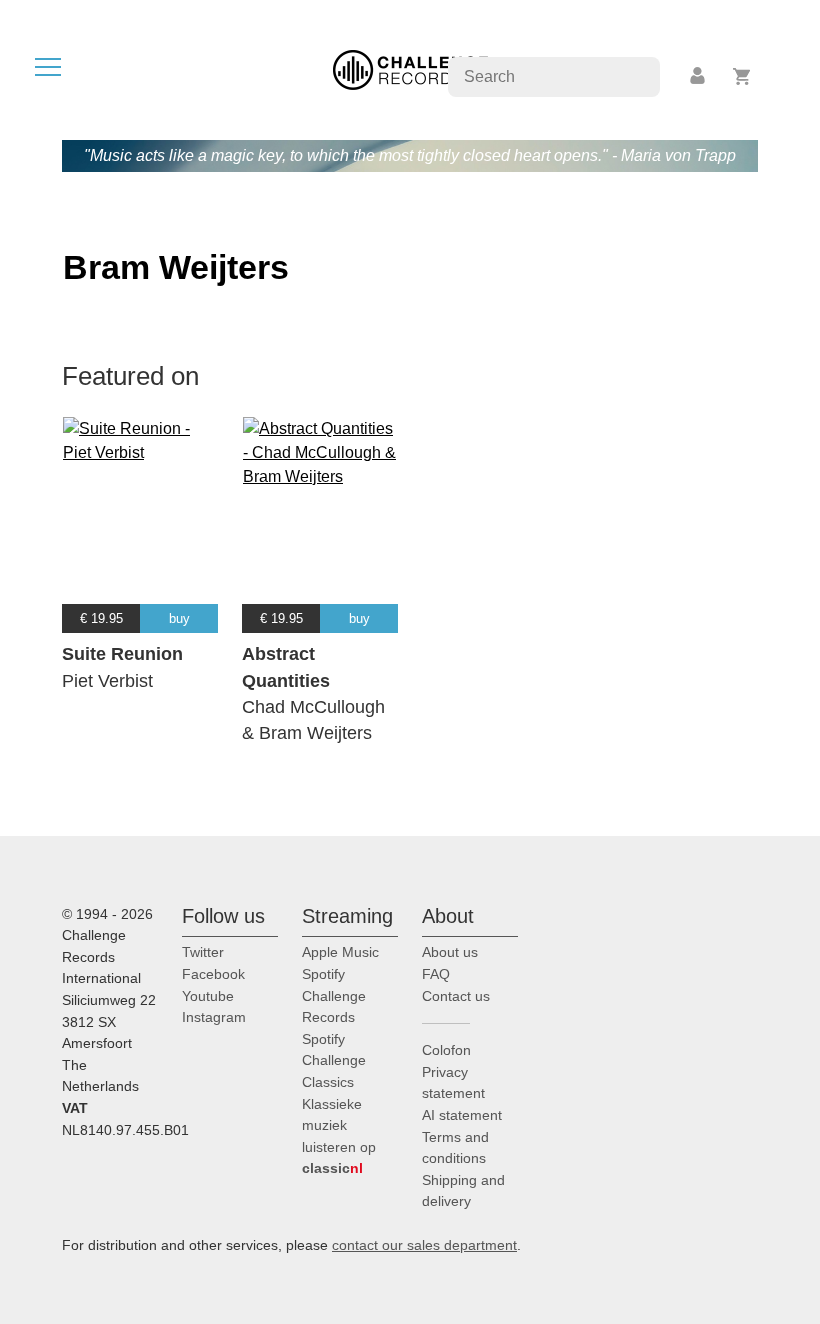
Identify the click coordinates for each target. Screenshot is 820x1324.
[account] (699, 76)
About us (450, 952)
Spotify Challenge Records (334, 995)
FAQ (436, 974)
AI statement (462, 1115)
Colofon (446, 1050)
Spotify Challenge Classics (334, 1060)
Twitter (203, 952)
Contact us (456, 996)
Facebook (213, 974)
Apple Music (340, 952)
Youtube (208, 996)
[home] (410, 68)
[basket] (742, 76)
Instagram (214, 1017)
